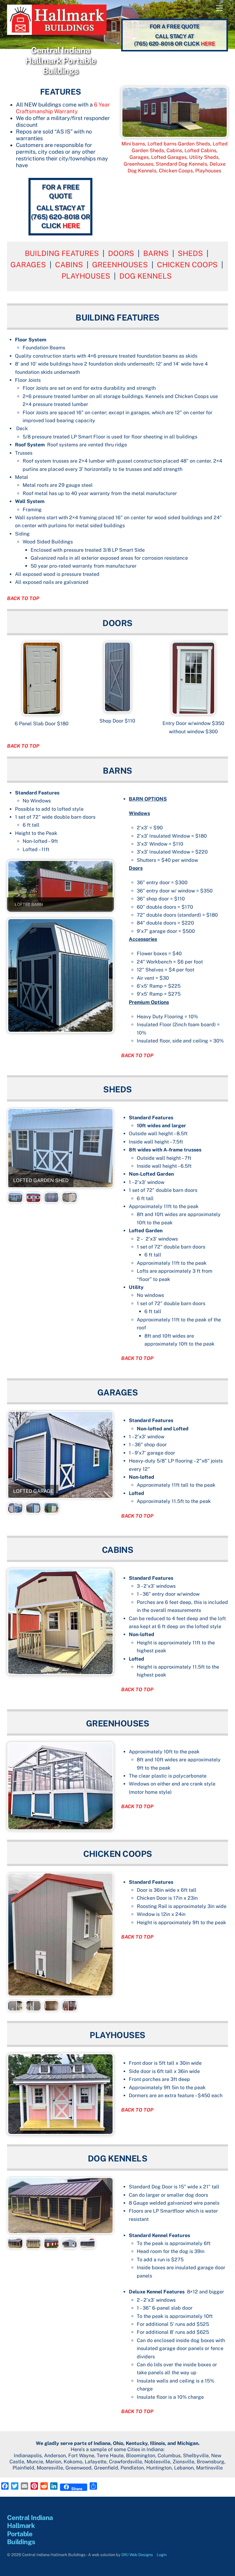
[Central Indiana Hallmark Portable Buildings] (57, 32)
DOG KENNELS (145, 276)
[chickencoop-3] (51, 2007)
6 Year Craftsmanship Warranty (63, 108)
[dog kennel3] (51, 2245)
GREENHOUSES (120, 265)
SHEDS (190, 253)
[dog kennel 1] (15, 2245)
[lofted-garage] (15, 1510)
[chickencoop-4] (69, 2007)
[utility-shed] (51, 1199)
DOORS (121, 253)
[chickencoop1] (15, 2007)
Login (162, 2555)
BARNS (156, 253)
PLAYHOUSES (86, 276)
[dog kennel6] (88, 2245)
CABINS (69, 265)
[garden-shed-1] (33, 1199)
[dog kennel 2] (33, 2245)
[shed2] (69, 1199)
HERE (208, 44)
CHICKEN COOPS (187, 265)
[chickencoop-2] (33, 2007)
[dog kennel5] (69, 2245)
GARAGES (28, 265)
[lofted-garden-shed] (15, 1199)
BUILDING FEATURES (62, 253)
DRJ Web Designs (137, 2555)
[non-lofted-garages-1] (33, 1510)
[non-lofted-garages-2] (51, 1510)
